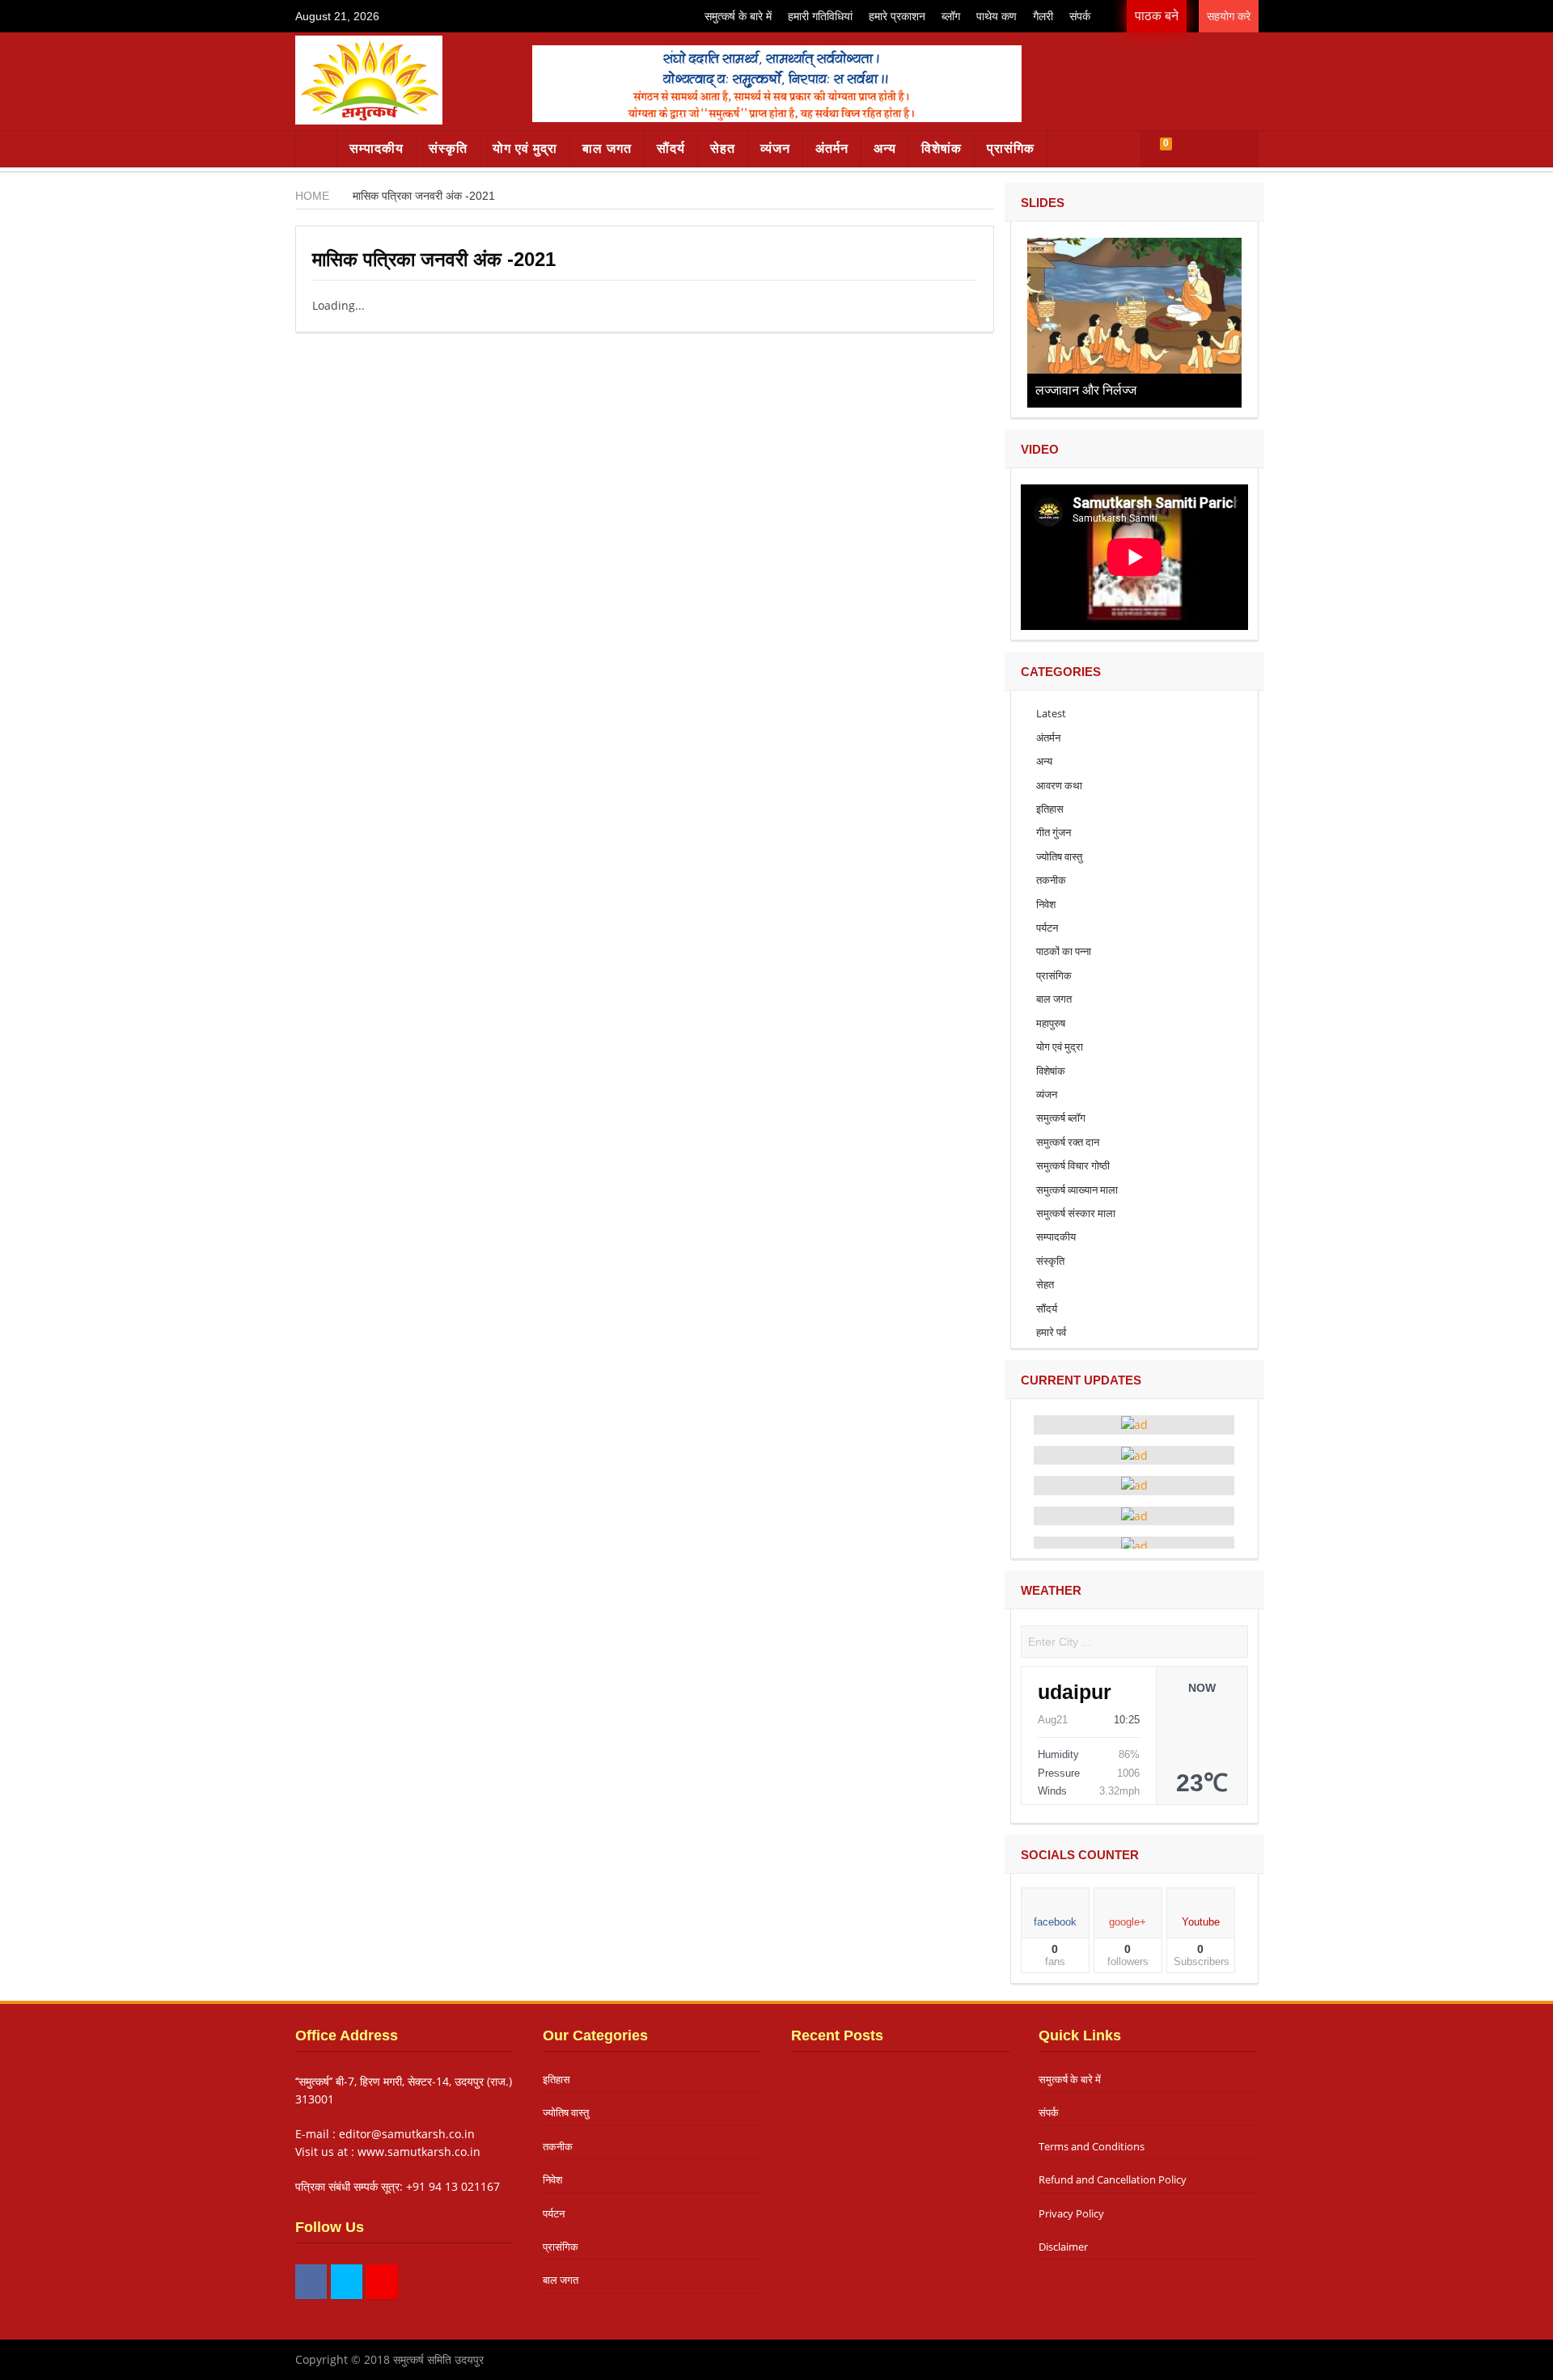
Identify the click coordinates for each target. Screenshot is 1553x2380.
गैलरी (1043, 16)
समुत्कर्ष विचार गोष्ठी (1073, 1165)
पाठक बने (1157, 16)
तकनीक (1051, 880)
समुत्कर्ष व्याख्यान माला (1077, 1190)
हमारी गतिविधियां (820, 16)
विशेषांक (942, 148)
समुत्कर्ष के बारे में (738, 16)
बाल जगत (607, 148)
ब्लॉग (951, 16)
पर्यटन (1047, 928)
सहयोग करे (1229, 16)
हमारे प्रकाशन (897, 16)
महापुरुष (1051, 1023)
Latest (1051, 713)
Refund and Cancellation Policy (1113, 2179)
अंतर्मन (832, 148)
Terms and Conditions (1092, 2146)
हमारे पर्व (1051, 1332)
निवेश (1046, 904)
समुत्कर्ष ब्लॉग (1061, 1118)
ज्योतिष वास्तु (1059, 856)
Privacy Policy (1071, 2213)
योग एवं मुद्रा (525, 148)
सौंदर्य (671, 148)
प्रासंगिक (1011, 148)
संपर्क (1080, 16)
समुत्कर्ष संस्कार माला (1076, 1213)
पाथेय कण (997, 16)
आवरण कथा (1059, 785)
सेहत (723, 148)
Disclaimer (1063, 2247)
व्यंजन (775, 148)
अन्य (885, 148)
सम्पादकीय (377, 148)
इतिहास (1050, 809)
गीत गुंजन (1054, 832)
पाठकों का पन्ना (1064, 951)
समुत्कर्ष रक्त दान (1068, 1142)
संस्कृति (448, 148)
